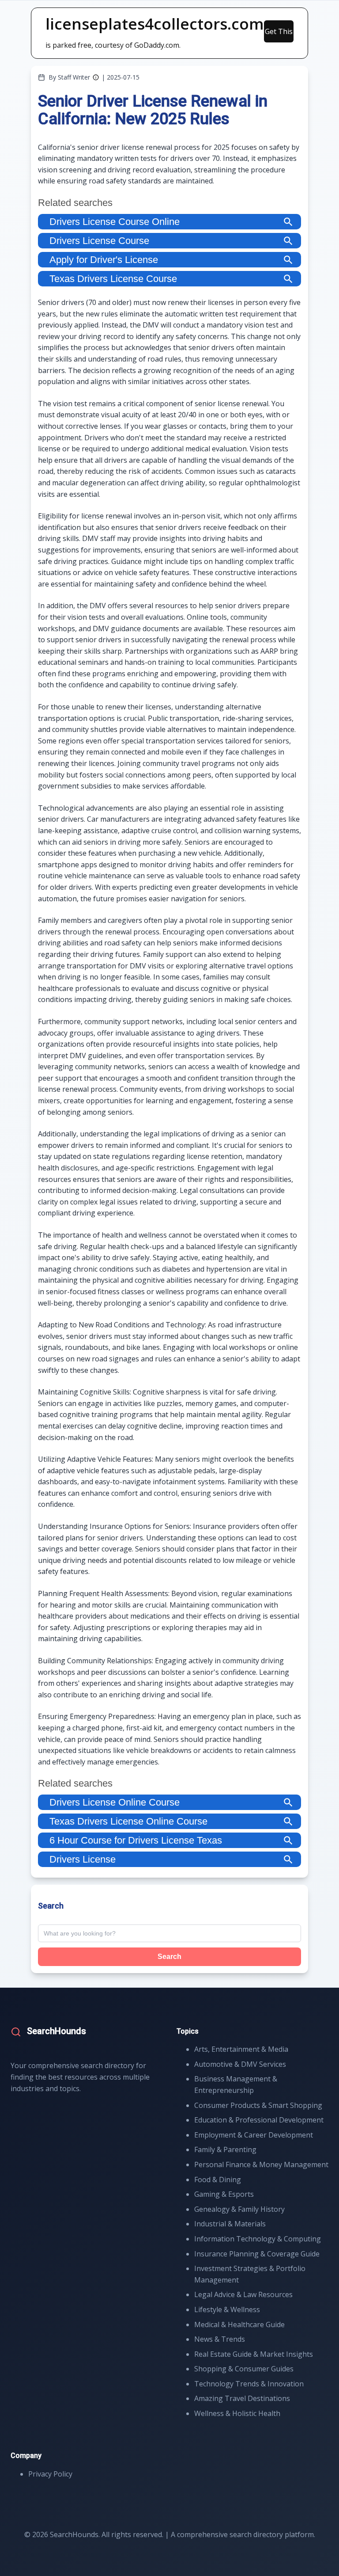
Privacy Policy (50, 2474)
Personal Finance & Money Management (261, 2164)
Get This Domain (279, 34)
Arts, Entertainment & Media (241, 2049)
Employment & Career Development (254, 2135)
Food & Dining (218, 2180)
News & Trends (220, 2339)
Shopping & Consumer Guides (244, 2369)
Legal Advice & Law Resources (243, 2294)
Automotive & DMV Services (240, 2064)
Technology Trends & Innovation (249, 2384)
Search (169, 1957)
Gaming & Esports (224, 2194)
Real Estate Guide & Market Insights (254, 2354)
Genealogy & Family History (239, 2209)
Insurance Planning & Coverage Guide (257, 2254)
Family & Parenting (225, 2149)
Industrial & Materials (230, 2224)
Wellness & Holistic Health (237, 2413)
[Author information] (96, 77)
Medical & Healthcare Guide (239, 2324)
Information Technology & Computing (258, 2239)
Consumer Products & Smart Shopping (258, 2105)
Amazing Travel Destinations (242, 2398)
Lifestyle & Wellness (227, 2309)
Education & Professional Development (259, 2120)
